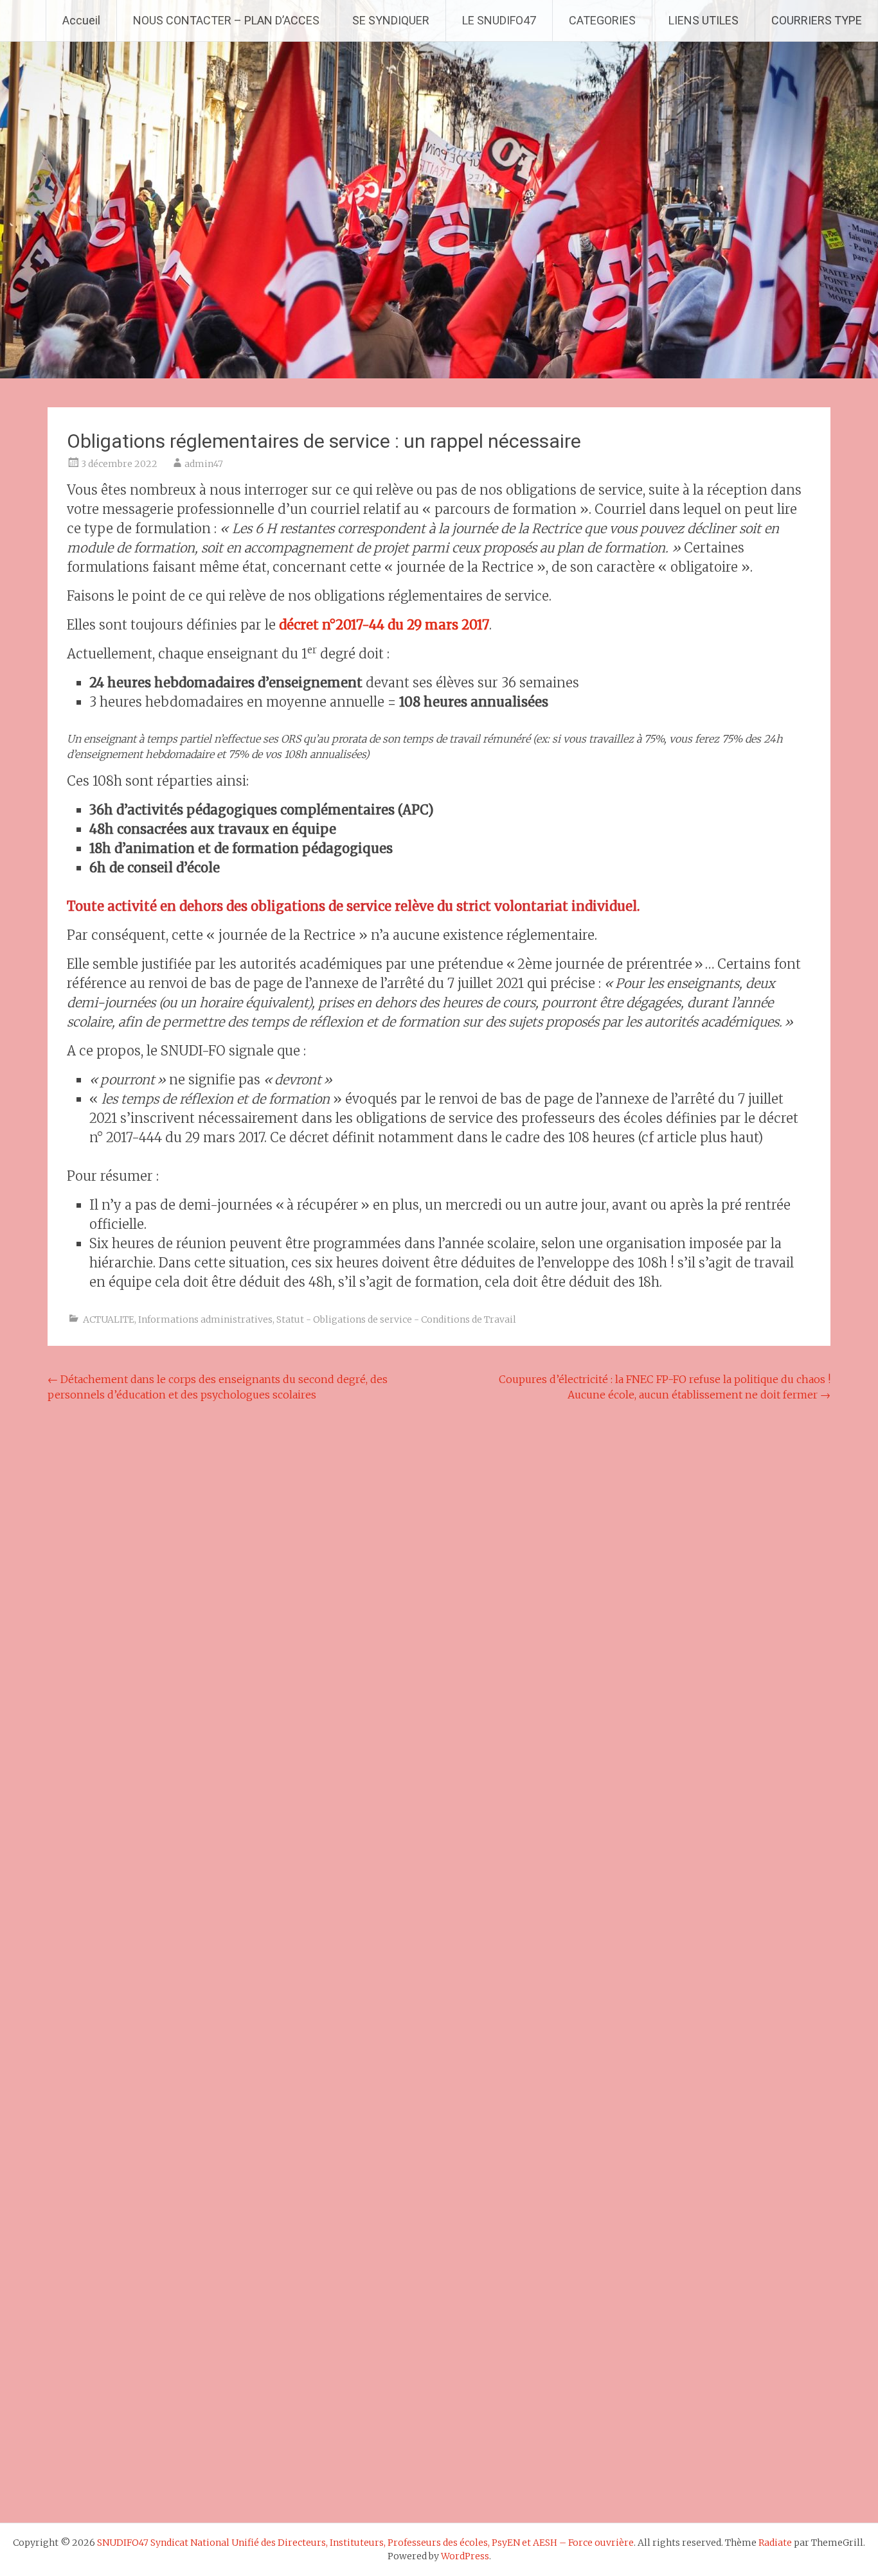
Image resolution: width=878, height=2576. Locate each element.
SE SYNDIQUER (391, 20)
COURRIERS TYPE (817, 20)
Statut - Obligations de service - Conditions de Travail (396, 1319)
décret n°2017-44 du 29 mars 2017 (384, 625)
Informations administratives (205, 1319)
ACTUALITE (109, 1319)
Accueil (81, 20)
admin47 (204, 464)
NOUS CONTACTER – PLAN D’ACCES (226, 20)
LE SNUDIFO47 (499, 20)
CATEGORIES (602, 20)
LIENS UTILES (703, 20)
